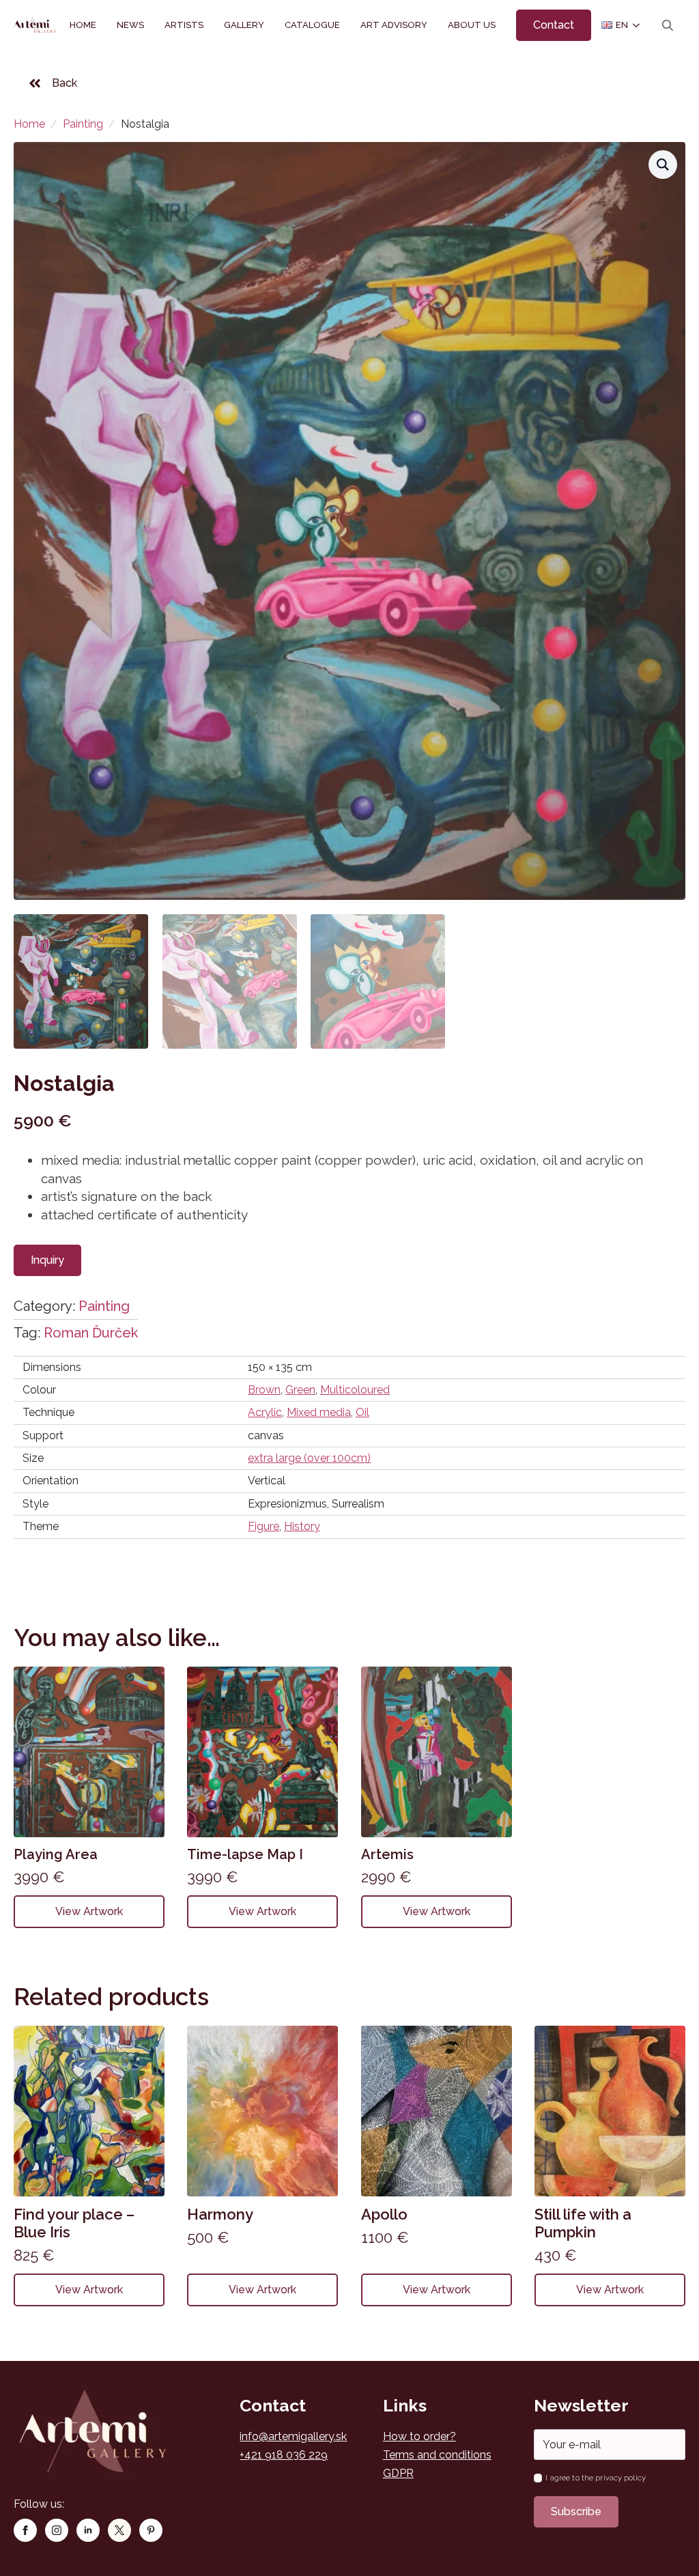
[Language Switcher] (633, 25)
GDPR (398, 2473)
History (302, 1526)
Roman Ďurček (91, 1333)
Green (300, 1390)
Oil (362, 1412)
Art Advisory (394, 25)
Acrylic (265, 1412)
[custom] (119, 2530)
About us (472, 25)
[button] (663, 165)
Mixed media (319, 1412)
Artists (184, 25)
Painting (83, 124)
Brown (264, 1390)
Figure (263, 1526)
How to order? (419, 2436)
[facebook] (25, 2530)
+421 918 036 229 (284, 2455)
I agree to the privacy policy (595, 2478)
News (130, 25)
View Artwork (89, 1911)
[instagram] (57, 2530)
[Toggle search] (668, 25)
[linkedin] (88, 2530)
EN (616, 25)
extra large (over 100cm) (309, 1458)
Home (83, 25)
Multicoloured (355, 1390)
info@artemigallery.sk (293, 2436)
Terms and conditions (437, 2455)
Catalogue (312, 25)
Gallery (244, 25)
